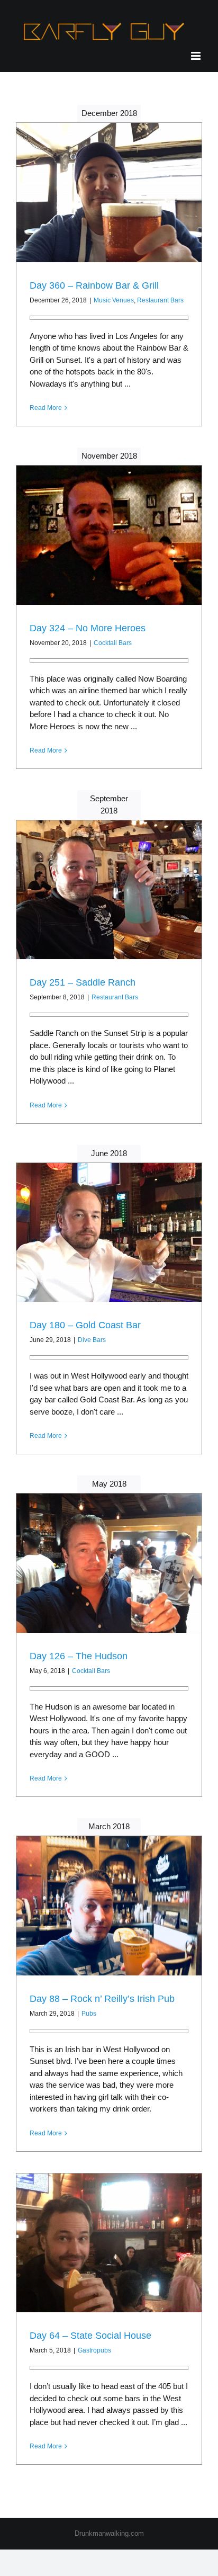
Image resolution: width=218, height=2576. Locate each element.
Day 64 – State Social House (90, 2336)
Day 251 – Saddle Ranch (83, 982)
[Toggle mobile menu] (197, 56)
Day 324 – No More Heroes (88, 628)
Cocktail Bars (113, 643)
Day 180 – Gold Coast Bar (85, 1325)
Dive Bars (92, 1340)
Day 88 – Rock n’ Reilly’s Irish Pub (102, 1999)
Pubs (89, 2014)
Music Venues (114, 300)
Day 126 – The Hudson (79, 1656)
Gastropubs (94, 2350)
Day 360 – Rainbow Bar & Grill (94, 285)
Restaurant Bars (160, 300)
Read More (46, 408)
